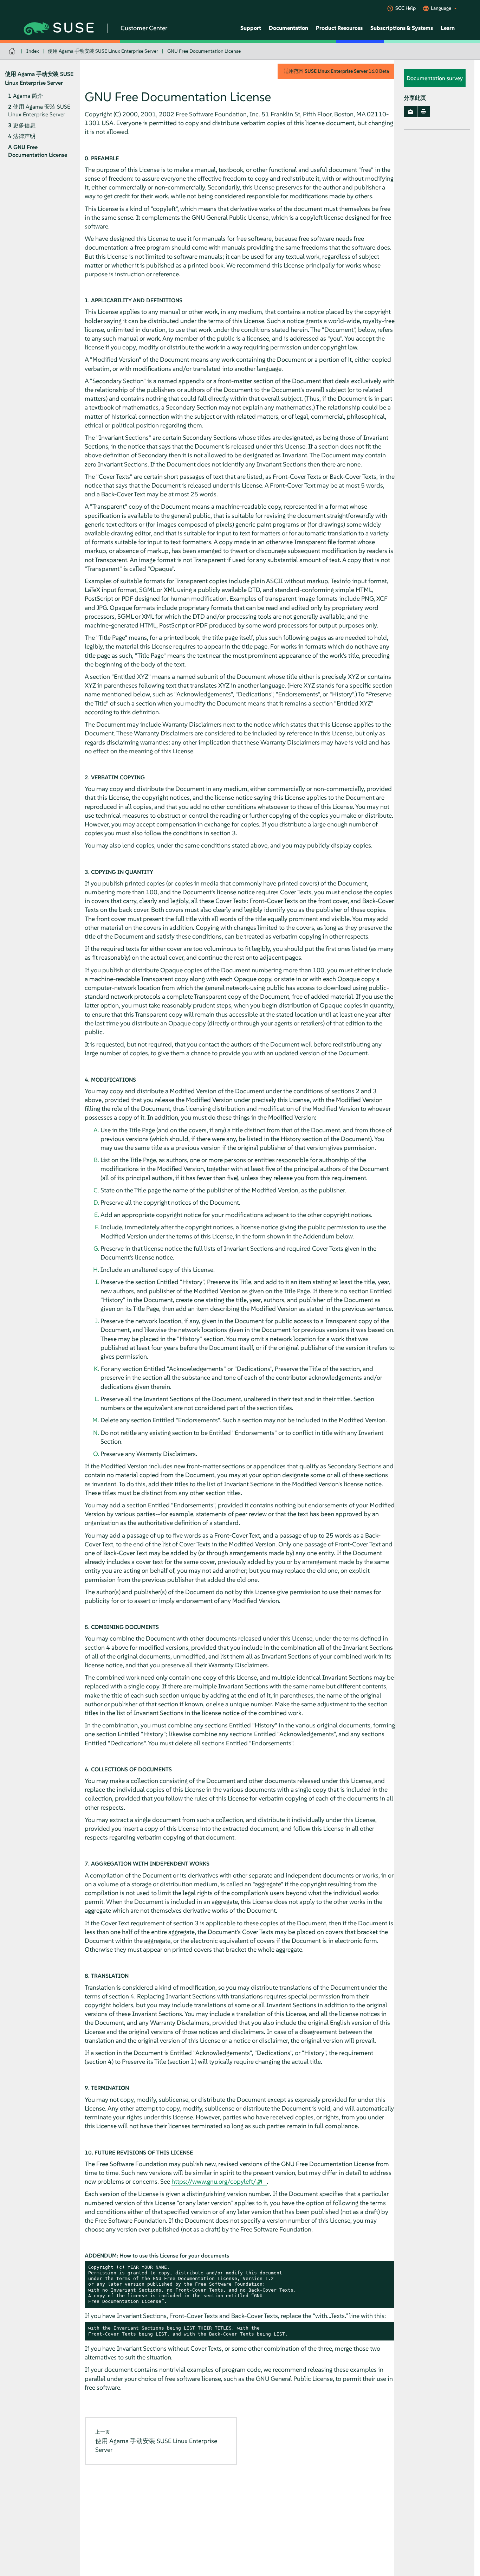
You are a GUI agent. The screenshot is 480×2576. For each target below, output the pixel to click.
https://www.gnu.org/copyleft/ (214, 2181)
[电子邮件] (410, 112)
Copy (386, 2268)
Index (33, 51)
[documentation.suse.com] (13, 51)
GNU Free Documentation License (204, 51)
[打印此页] (424, 112)
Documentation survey (435, 78)
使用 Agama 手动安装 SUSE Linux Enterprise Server (103, 51)
